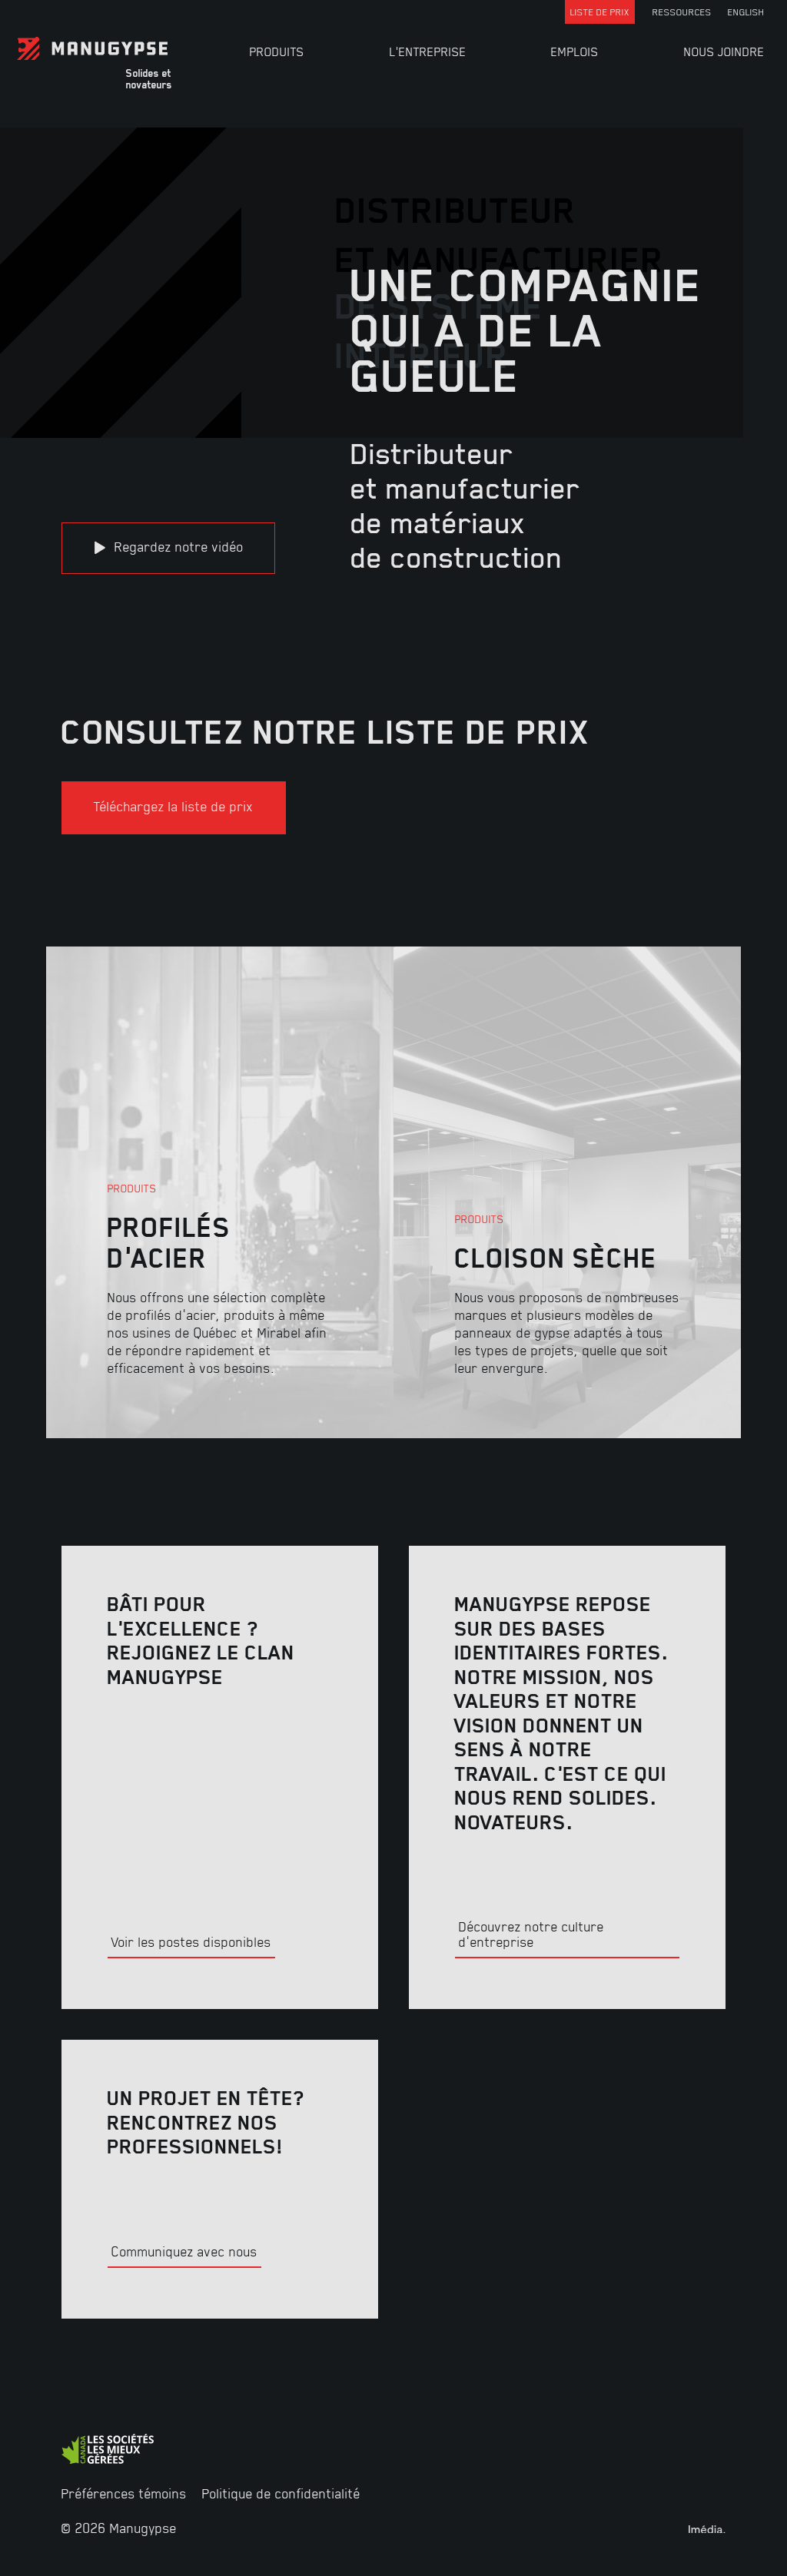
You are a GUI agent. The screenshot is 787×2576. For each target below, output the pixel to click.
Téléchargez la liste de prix (174, 806)
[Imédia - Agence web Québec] (707, 2528)
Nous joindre (724, 51)
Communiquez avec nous (184, 2251)
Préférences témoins (124, 2493)
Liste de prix (600, 12)
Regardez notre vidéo (177, 546)
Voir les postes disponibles (191, 1941)
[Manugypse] (137, 48)
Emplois (575, 51)
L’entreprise (428, 51)
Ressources (682, 12)
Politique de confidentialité (281, 2493)
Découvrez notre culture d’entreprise (531, 1934)
